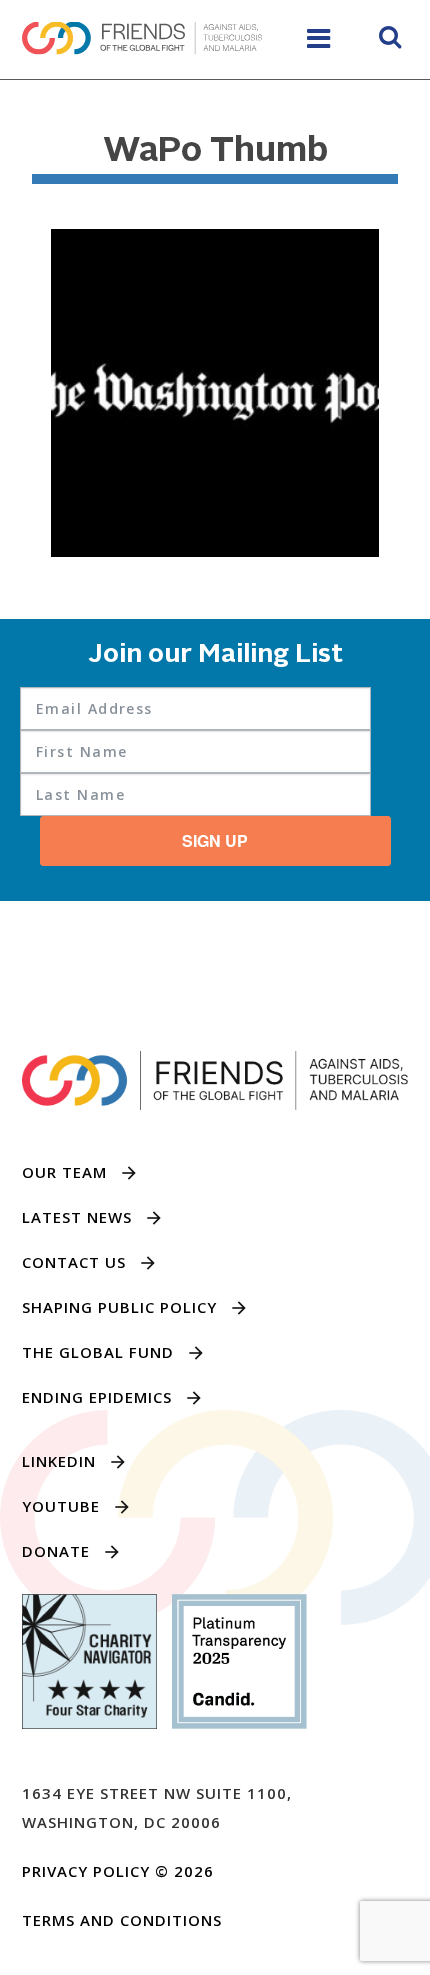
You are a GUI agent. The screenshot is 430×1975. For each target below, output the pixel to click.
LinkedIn (59, 1461)
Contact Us (74, 1262)
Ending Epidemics (97, 1397)
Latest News (77, 1217)
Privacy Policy (86, 1871)
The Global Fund (98, 1352)
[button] (390, 40)
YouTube (61, 1506)
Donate (56, 1551)
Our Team (64, 1172)
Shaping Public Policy (119, 1307)
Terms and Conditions (122, 1920)
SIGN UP (215, 840)
